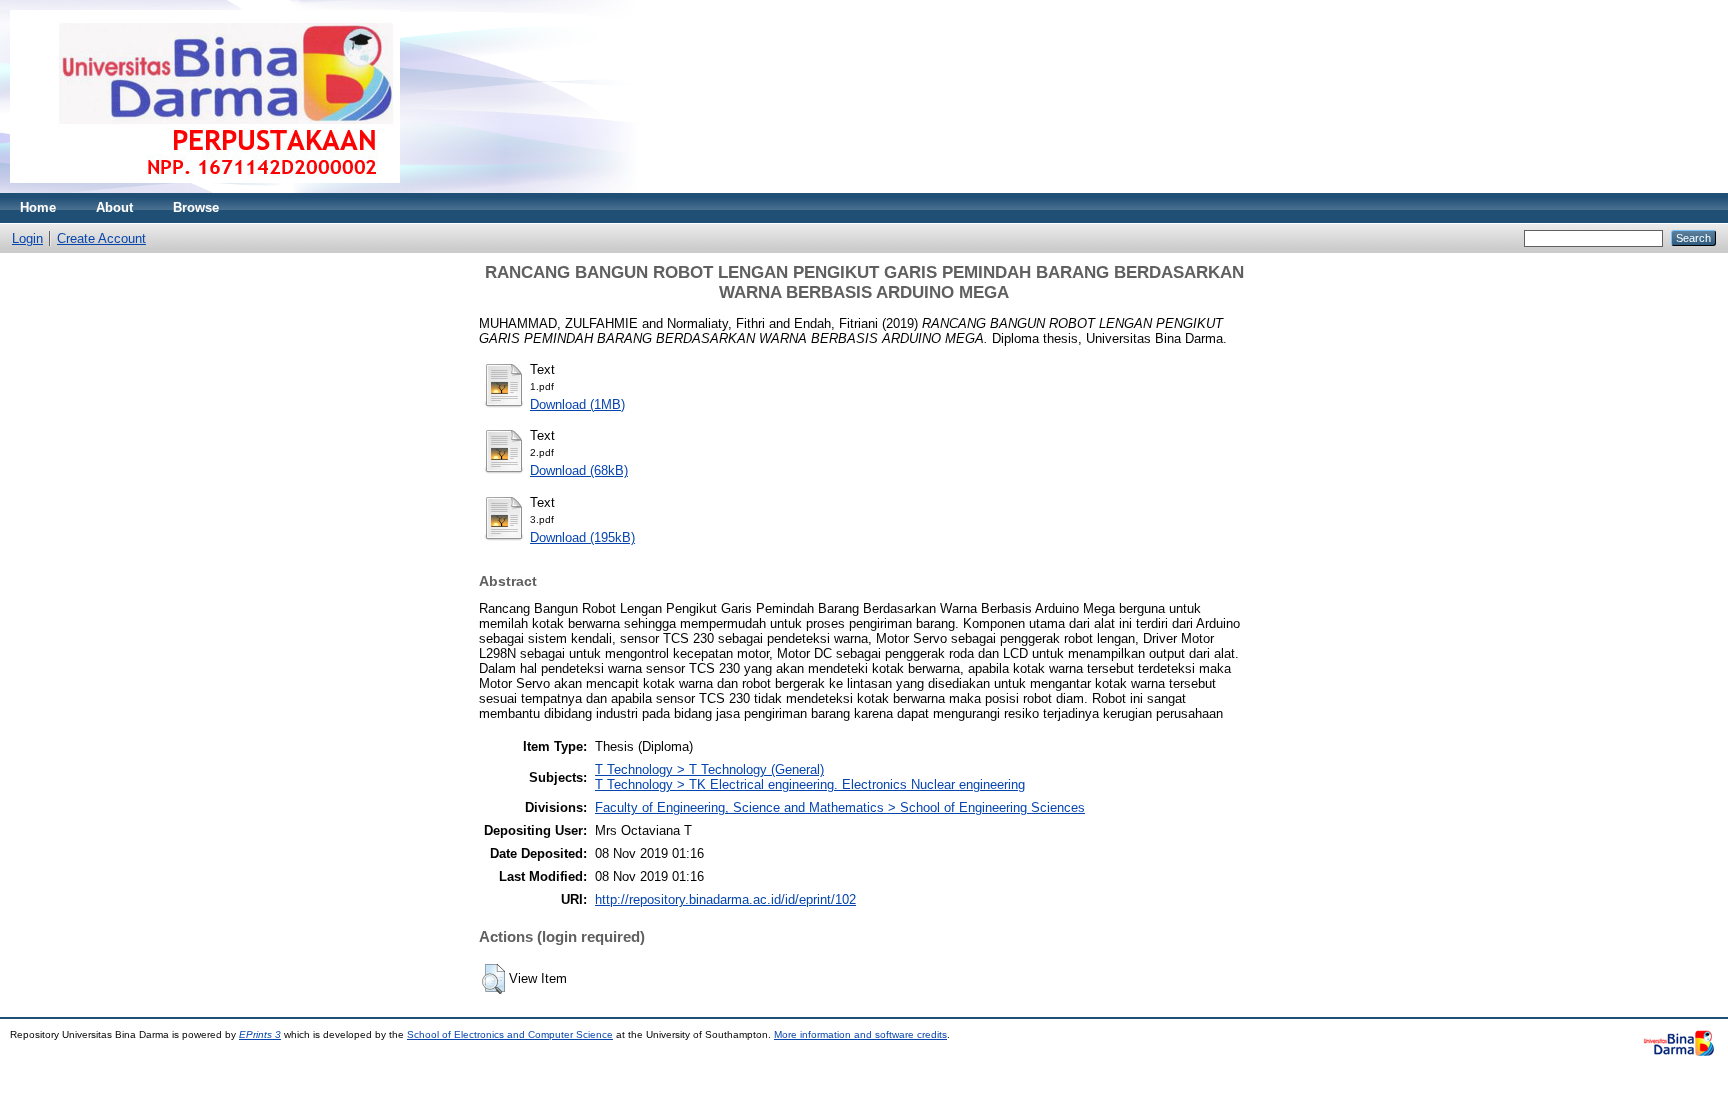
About (114, 207)
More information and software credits (860, 1034)
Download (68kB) (579, 470)
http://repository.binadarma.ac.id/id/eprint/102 (725, 899)
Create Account (101, 238)
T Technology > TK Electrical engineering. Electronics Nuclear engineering (810, 784)
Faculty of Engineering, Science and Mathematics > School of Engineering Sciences (840, 807)
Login (27, 238)
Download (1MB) (577, 404)
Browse (196, 207)
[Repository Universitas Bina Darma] (205, 188)
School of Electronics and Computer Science (510, 1034)
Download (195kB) (582, 537)
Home (38, 207)
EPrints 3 (260, 1034)
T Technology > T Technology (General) (709, 769)
